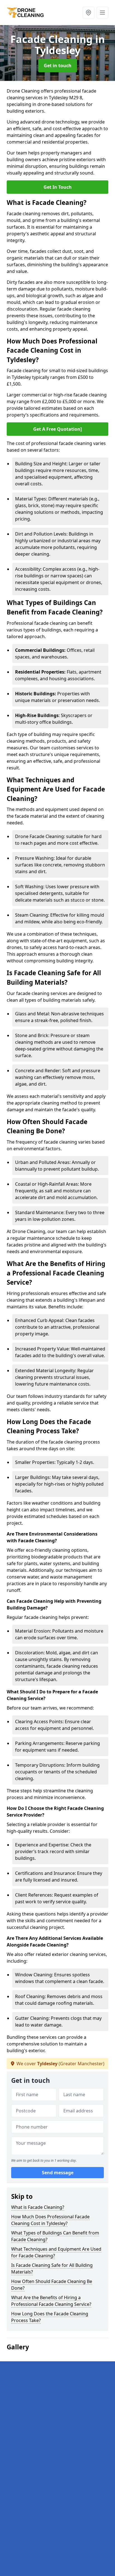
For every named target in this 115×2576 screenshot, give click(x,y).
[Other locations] (88, 13)
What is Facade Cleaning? (38, 2207)
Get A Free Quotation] (57, 429)
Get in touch (58, 66)
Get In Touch (58, 187)
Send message (58, 2173)
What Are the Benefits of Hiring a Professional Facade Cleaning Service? (51, 2301)
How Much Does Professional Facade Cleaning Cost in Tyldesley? (50, 2220)
